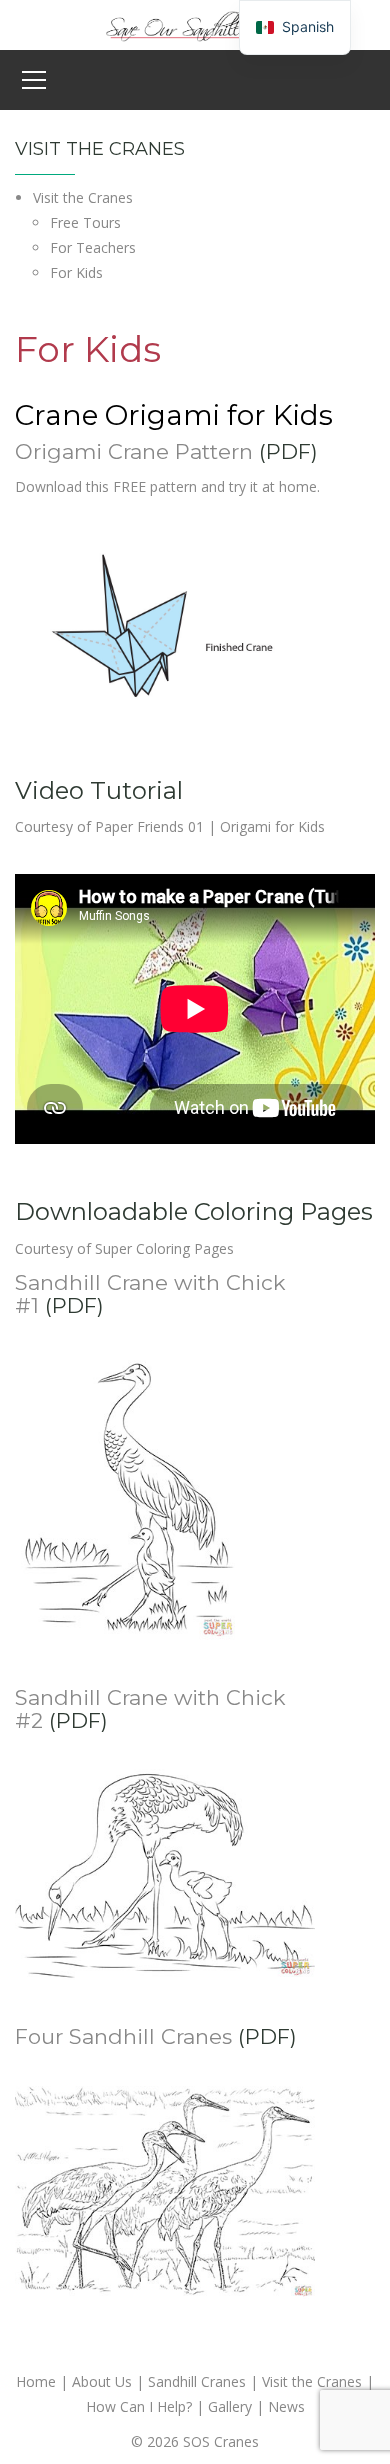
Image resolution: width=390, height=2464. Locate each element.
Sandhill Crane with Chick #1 (150, 1294)
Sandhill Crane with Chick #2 (150, 1709)
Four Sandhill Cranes (123, 2036)
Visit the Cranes (83, 197)
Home (36, 2381)
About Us (102, 2381)
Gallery (230, 2406)
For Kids (76, 272)
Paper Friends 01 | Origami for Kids (210, 826)
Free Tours (85, 222)
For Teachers (93, 247)
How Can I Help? (139, 2406)
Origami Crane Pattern (134, 451)
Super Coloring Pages (164, 1248)
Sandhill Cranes (197, 2381)
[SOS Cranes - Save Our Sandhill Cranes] (195, 23)
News (286, 2406)
